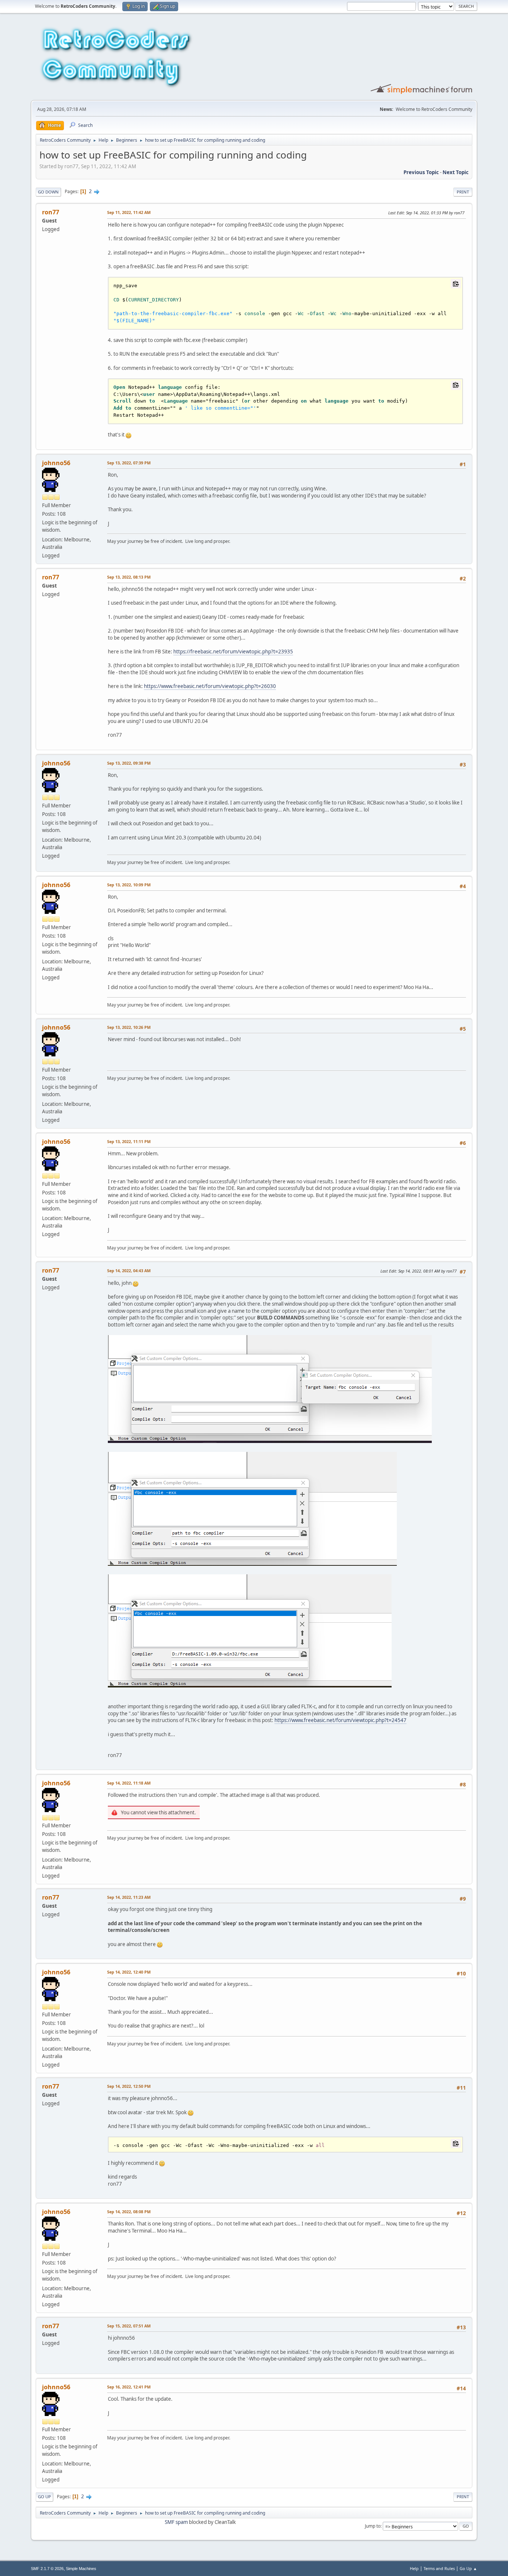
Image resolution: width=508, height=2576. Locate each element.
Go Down (48, 192)
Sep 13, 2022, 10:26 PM (129, 1027)
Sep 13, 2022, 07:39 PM (129, 463)
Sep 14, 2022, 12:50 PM (129, 2086)
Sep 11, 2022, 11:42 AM (129, 212)
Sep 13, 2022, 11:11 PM (129, 1141)
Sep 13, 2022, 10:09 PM (129, 885)
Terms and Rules (439, 2568)
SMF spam (176, 2522)
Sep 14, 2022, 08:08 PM (129, 2212)
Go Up (44, 2497)
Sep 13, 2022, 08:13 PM (129, 577)
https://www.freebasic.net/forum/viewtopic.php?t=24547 (340, 1720)
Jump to (373, 2526)
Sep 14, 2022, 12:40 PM (129, 1972)
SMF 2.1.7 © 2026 (47, 2569)
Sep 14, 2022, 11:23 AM (129, 1897)
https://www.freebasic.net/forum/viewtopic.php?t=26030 (210, 686)
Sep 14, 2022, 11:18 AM (129, 1783)
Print (463, 192)
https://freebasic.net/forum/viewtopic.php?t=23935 (233, 652)
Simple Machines (81, 2569)
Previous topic (421, 172)
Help (414, 2568)
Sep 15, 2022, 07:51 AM (129, 2326)
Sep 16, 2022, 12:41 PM (129, 2387)
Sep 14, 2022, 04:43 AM (129, 1271)
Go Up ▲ (468, 2568)
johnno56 (56, 463)
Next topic (456, 172)
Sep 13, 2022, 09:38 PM (129, 763)
